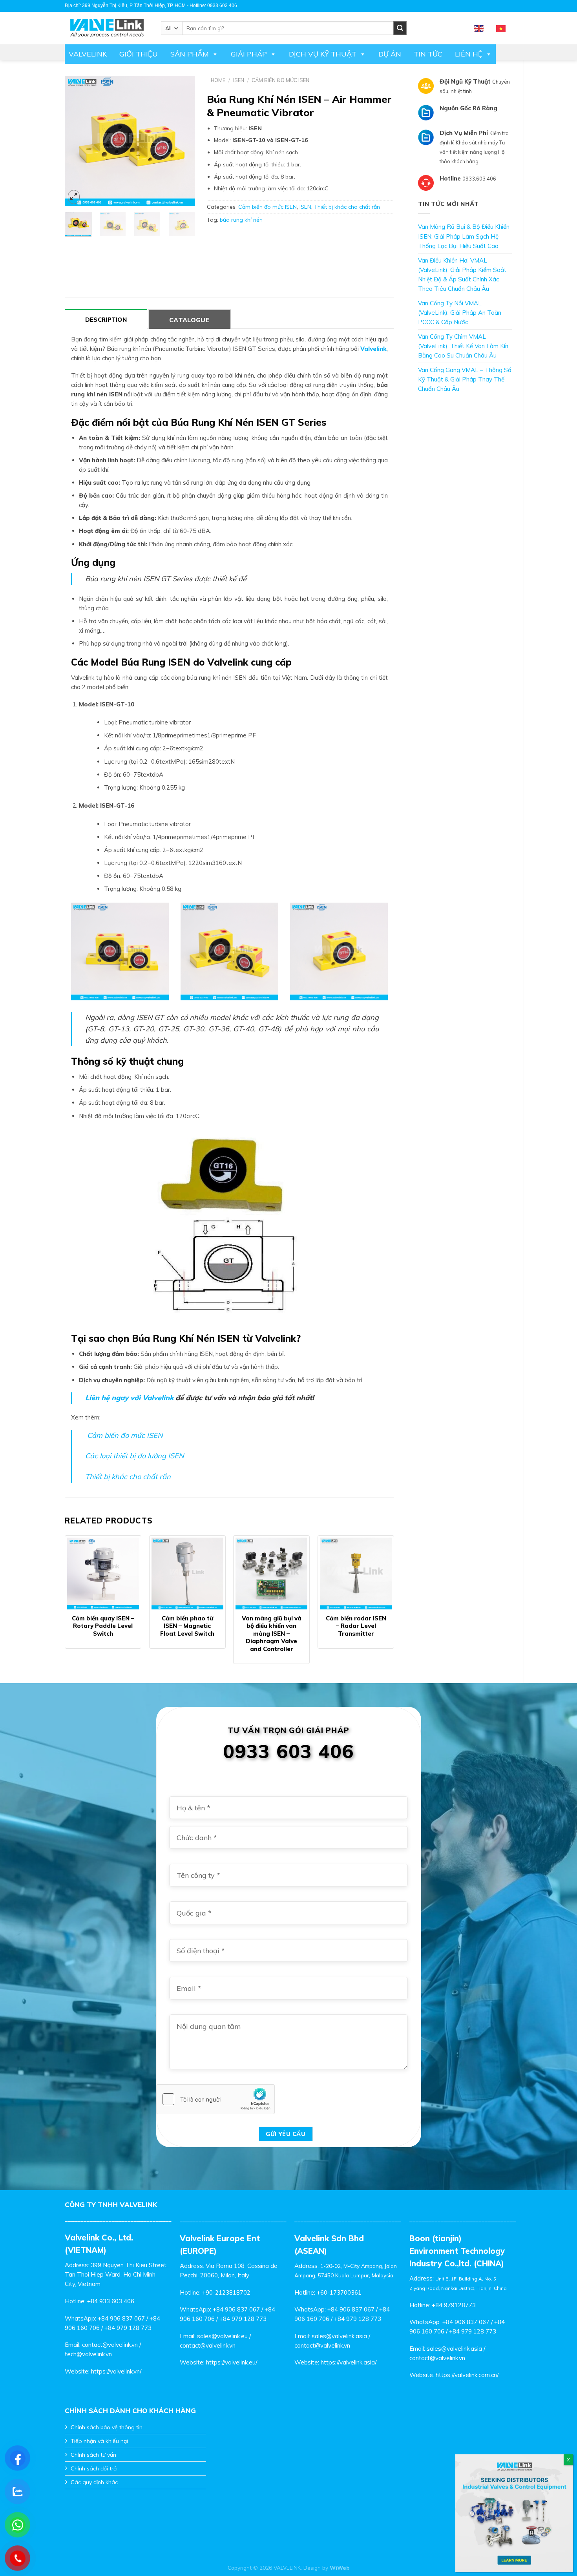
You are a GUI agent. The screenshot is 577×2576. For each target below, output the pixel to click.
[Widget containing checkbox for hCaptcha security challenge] (215, 2099)
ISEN (239, 80)
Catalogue (189, 320)
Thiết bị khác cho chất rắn (347, 207)
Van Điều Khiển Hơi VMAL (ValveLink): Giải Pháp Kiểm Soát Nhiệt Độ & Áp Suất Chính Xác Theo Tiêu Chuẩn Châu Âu (462, 275)
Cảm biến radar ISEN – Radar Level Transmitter (356, 1626)
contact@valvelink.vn (110, 2345)
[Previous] (77, 141)
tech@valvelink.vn (88, 2354)
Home (218, 80)
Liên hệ (469, 54)
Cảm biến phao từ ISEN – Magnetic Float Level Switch (187, 1626)
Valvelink (88, 54)
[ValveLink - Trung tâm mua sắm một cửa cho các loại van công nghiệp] (107, 28)
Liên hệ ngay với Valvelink (129, 1398)
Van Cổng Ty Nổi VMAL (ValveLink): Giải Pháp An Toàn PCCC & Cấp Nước (460, 313)
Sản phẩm (190, 54)
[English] (479, 28)
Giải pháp (249, 54)
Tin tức (428, 54)
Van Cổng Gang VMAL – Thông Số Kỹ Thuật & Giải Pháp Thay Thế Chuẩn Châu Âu (465, 379)
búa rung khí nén (241, 220)
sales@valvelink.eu (222, 2336)
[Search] (400, 28)
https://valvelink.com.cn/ (467, 2375)
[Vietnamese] (501, 28)
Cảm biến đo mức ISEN (280, 80)
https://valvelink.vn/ (116, 2371)
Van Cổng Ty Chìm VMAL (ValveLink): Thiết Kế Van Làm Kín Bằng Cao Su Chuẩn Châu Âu (463, 346)
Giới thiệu (139, 54)
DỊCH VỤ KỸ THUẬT (323, 54)
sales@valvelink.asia (339, 2336)
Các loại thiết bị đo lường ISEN (134, 1456)
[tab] (106, 319)
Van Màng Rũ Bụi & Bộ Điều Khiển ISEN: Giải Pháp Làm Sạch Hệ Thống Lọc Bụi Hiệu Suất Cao (464, 236)
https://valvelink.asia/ (349, 2362)
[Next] (183, 141)
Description (106, 320)
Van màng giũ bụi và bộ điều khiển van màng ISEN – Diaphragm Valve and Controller (272, 1634)
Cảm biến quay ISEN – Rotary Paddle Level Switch (103, 1626)
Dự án (390, 54)
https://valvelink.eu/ (232, 2362)
